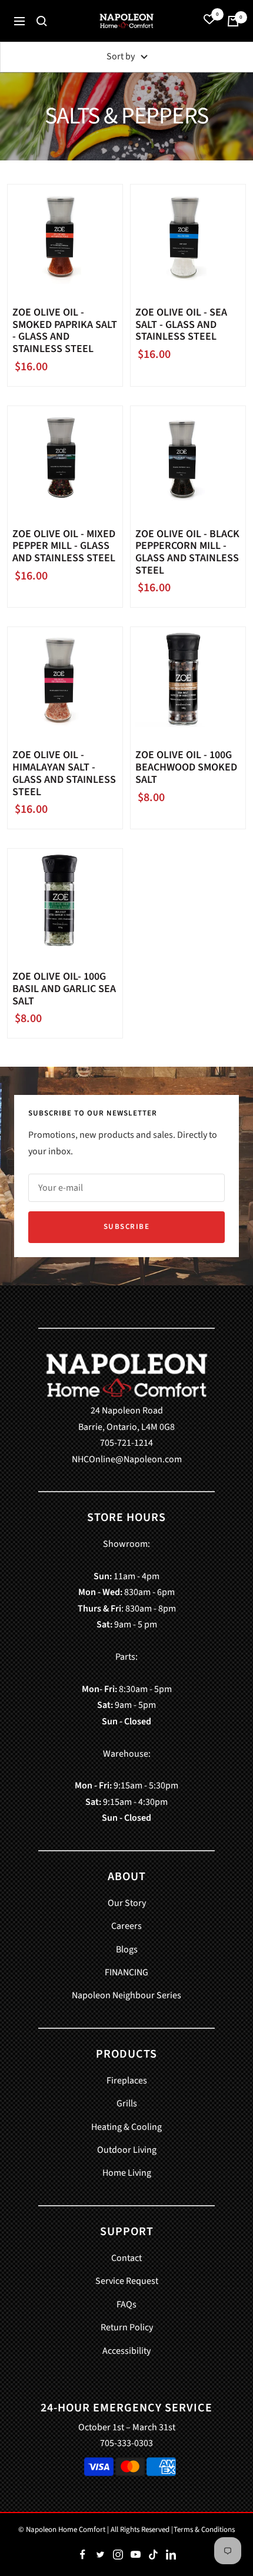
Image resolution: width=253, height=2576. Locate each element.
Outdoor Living (127, 2150)
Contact (126, 2258)
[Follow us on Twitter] (100, 2555)
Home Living (127, 2173)
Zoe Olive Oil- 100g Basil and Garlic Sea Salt (64, 989)
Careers (126, 1926)
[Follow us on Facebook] (82, 2555)
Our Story (127, 1903)
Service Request (127, 2281)
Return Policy (127, 2327)
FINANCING (126, 1972)
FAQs (126, 2304)
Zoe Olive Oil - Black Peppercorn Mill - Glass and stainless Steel (187, 553)
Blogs (127, 1949)
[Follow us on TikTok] (153, 2555)
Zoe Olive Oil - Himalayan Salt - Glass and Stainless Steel (64, 774)
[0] (209, 21)
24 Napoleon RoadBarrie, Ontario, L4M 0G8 (126, 1418)
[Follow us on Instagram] (118, 2555)
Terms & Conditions (204, 2530)
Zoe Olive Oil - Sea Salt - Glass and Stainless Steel (181, 325)
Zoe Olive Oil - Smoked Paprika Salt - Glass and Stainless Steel (65, 331)
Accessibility (126, 2351)
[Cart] (233, 21)
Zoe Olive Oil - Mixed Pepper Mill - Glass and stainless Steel (64, 547)
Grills (127, 2103)
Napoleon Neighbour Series (126, 1995)
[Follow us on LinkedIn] (171, 2555)
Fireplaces (127, 2081)
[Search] (42, 21)
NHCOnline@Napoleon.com (127, 1459)
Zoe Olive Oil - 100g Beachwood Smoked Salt (186, 768)
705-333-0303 (126, 2443)
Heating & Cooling (126, 2127)
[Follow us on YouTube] (135, 2555)
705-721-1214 (126, 1443)
